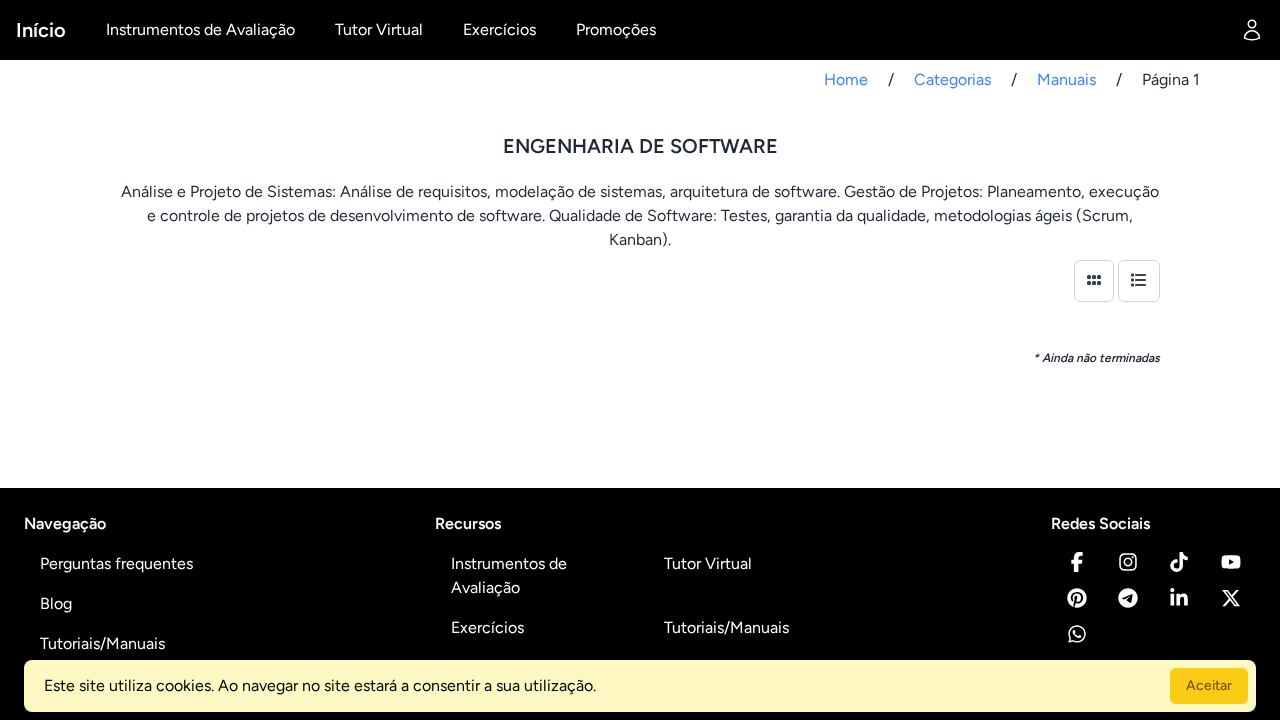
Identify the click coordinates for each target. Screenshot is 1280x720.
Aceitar (1209, 685)
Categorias (952, 79)
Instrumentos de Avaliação (200, 29)
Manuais (1066, 79)
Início (41, 30)
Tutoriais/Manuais (102, 643)
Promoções (616, 29)
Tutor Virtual (379, 29)
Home (846, 79)
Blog (56, 603)
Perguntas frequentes (116, 563)
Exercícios (499, 29)
